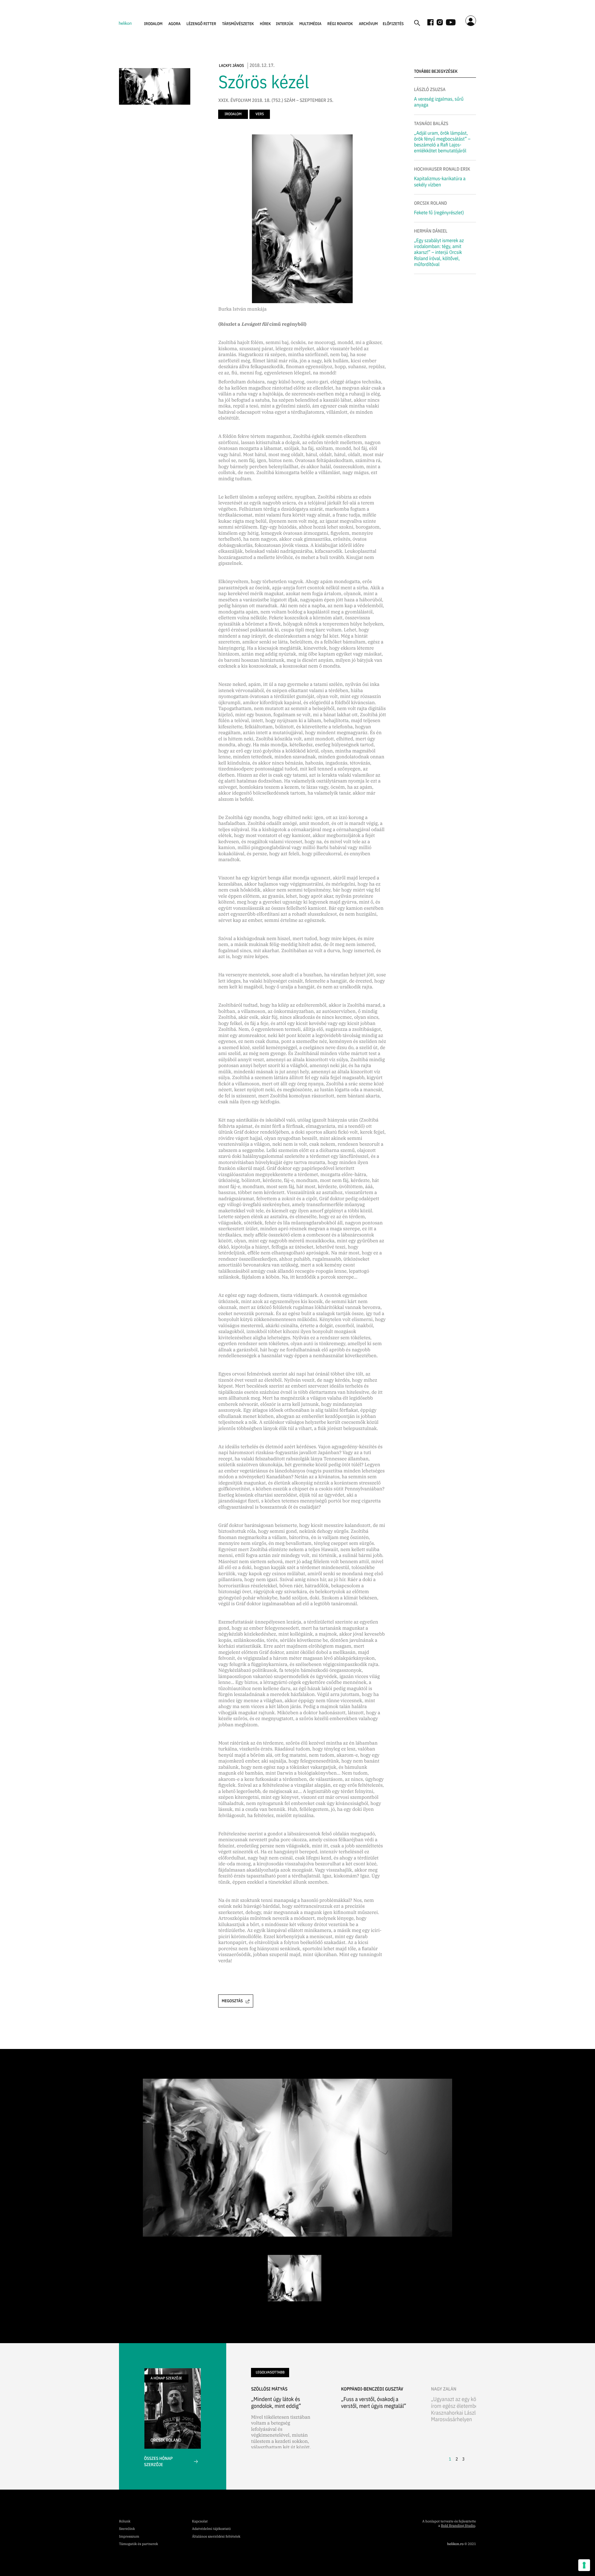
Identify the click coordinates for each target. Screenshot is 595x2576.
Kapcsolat (200, 2522)
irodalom (153, 24)
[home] (125, 23)
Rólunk (125, 2522)
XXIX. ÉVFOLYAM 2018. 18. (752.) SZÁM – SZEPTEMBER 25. (276, 101)
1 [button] (450, 2459)
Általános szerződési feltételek (216, 2537)
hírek (265, 24)
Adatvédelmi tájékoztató (211, 2529)
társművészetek (238, 24)
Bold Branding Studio (458, 2526)
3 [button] (463, 2459)
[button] (153, 24)
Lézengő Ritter (201, 24)
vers (260, 114)
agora (174, 24)
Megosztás (232, 2001)
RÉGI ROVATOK (340, 24)
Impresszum (129, 2537)
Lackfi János (231, 65)
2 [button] (457, 2459)
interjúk (285, 24)
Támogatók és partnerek (139, 2544)
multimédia (311, 24)
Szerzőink (127, 2529)
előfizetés (393, 24)
